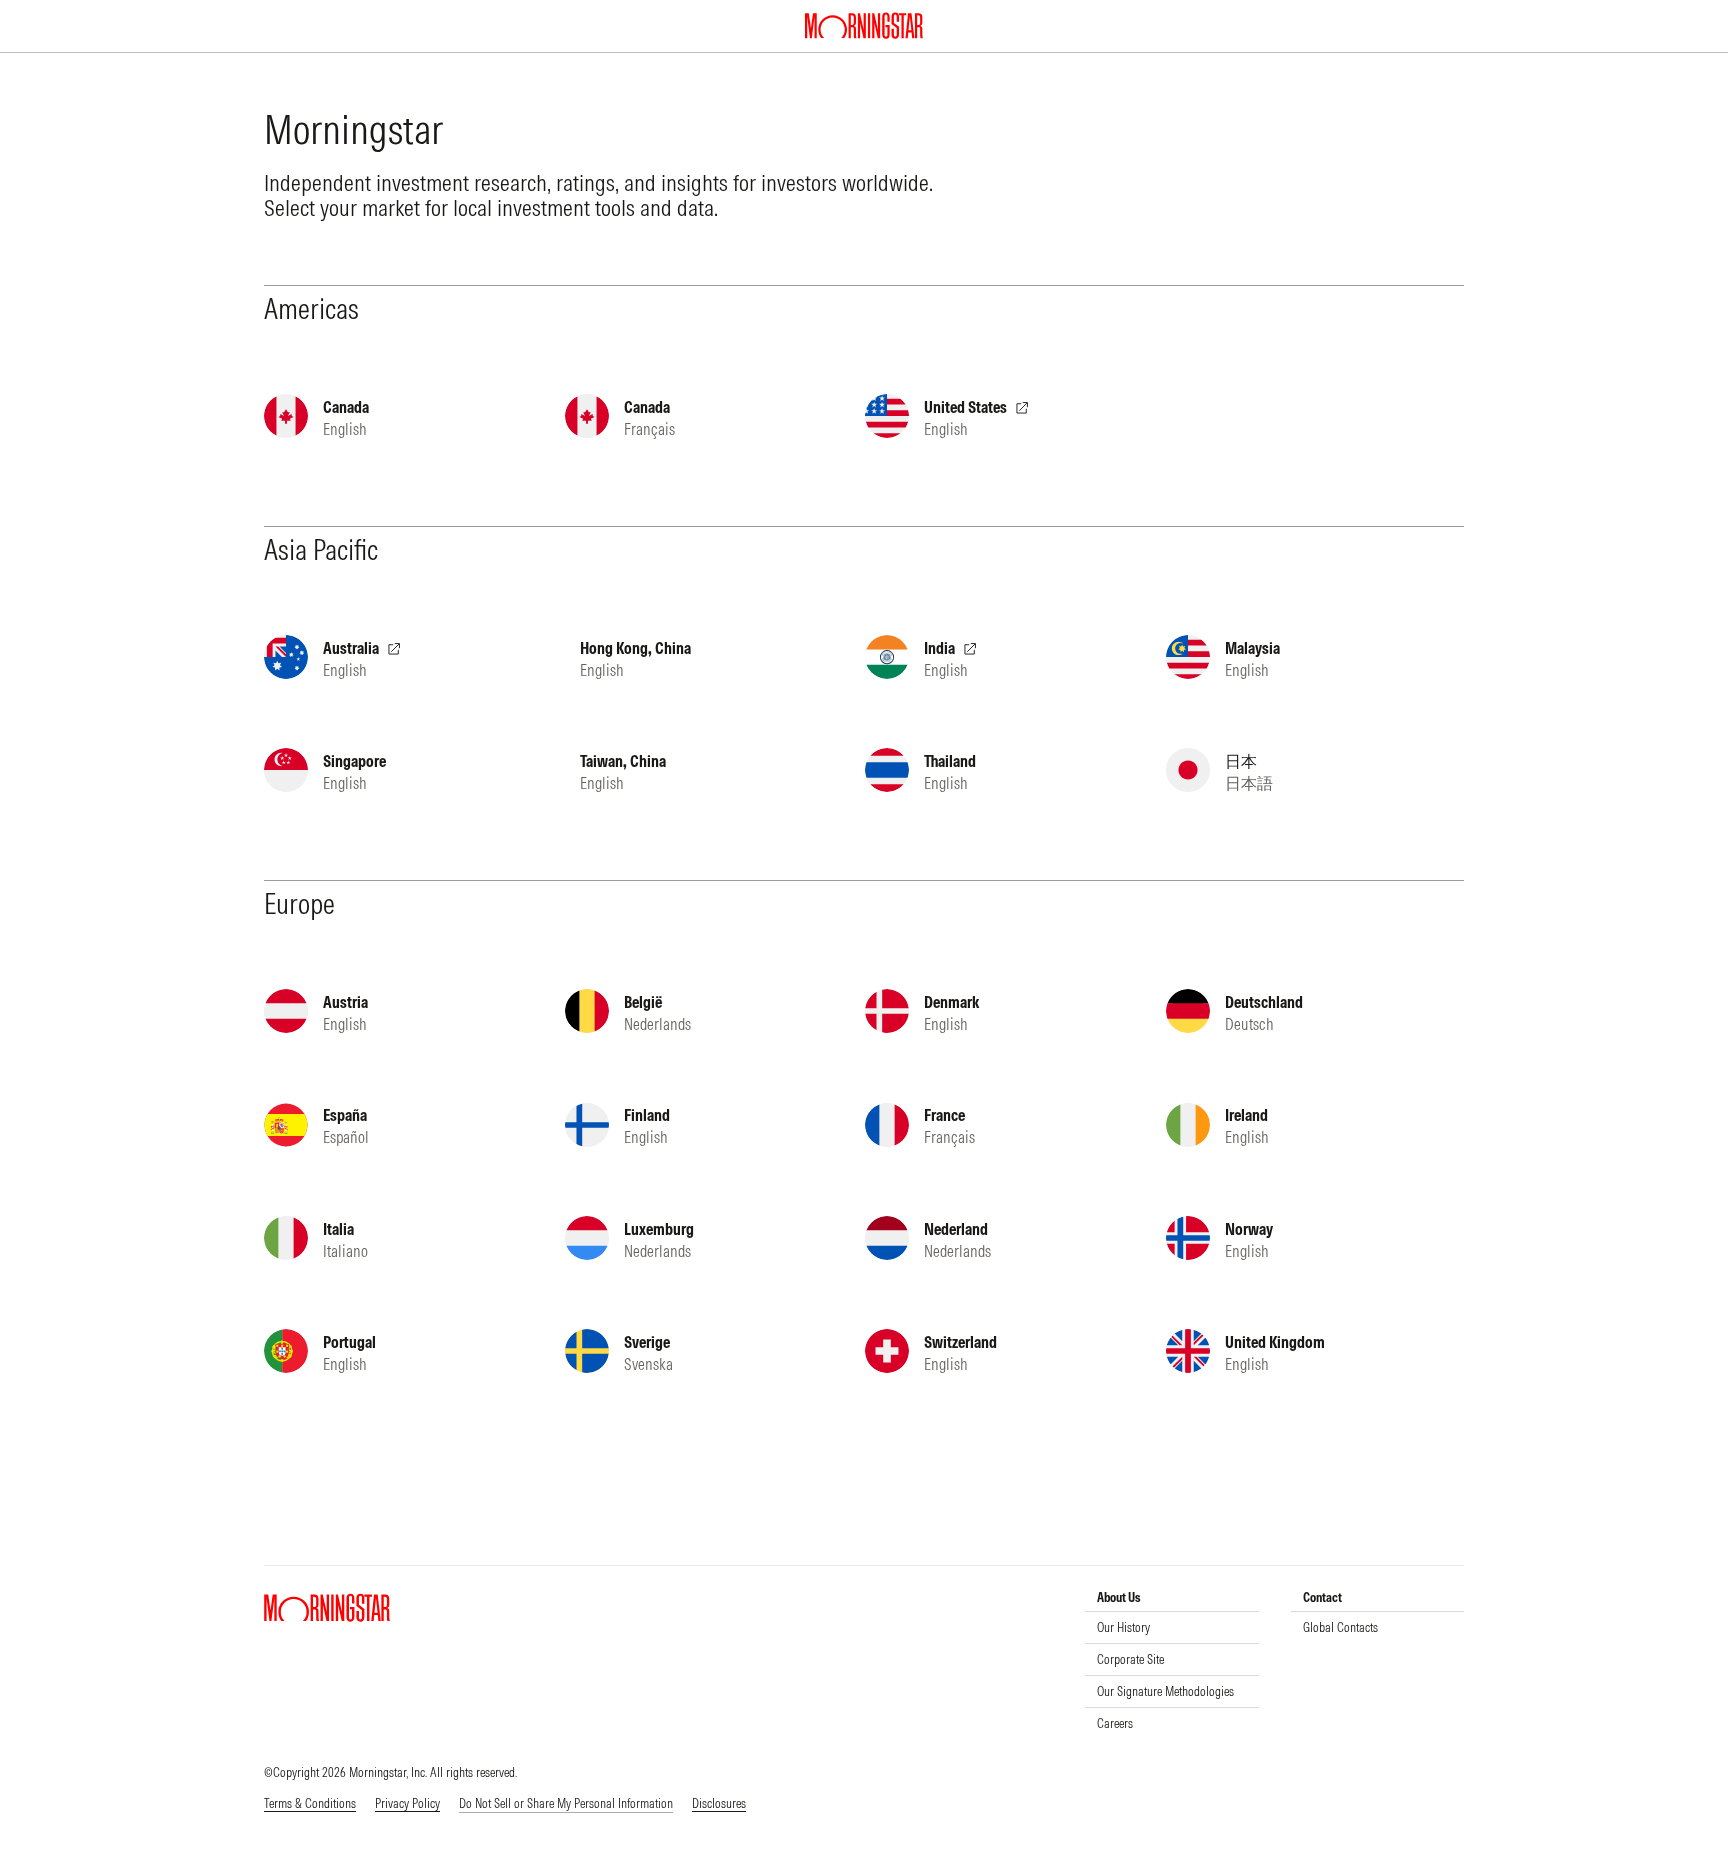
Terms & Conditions (310, 1803)
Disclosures (719, 1803)
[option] (1165, 1627)
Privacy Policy (407, 1803)
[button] (566, 1804)
